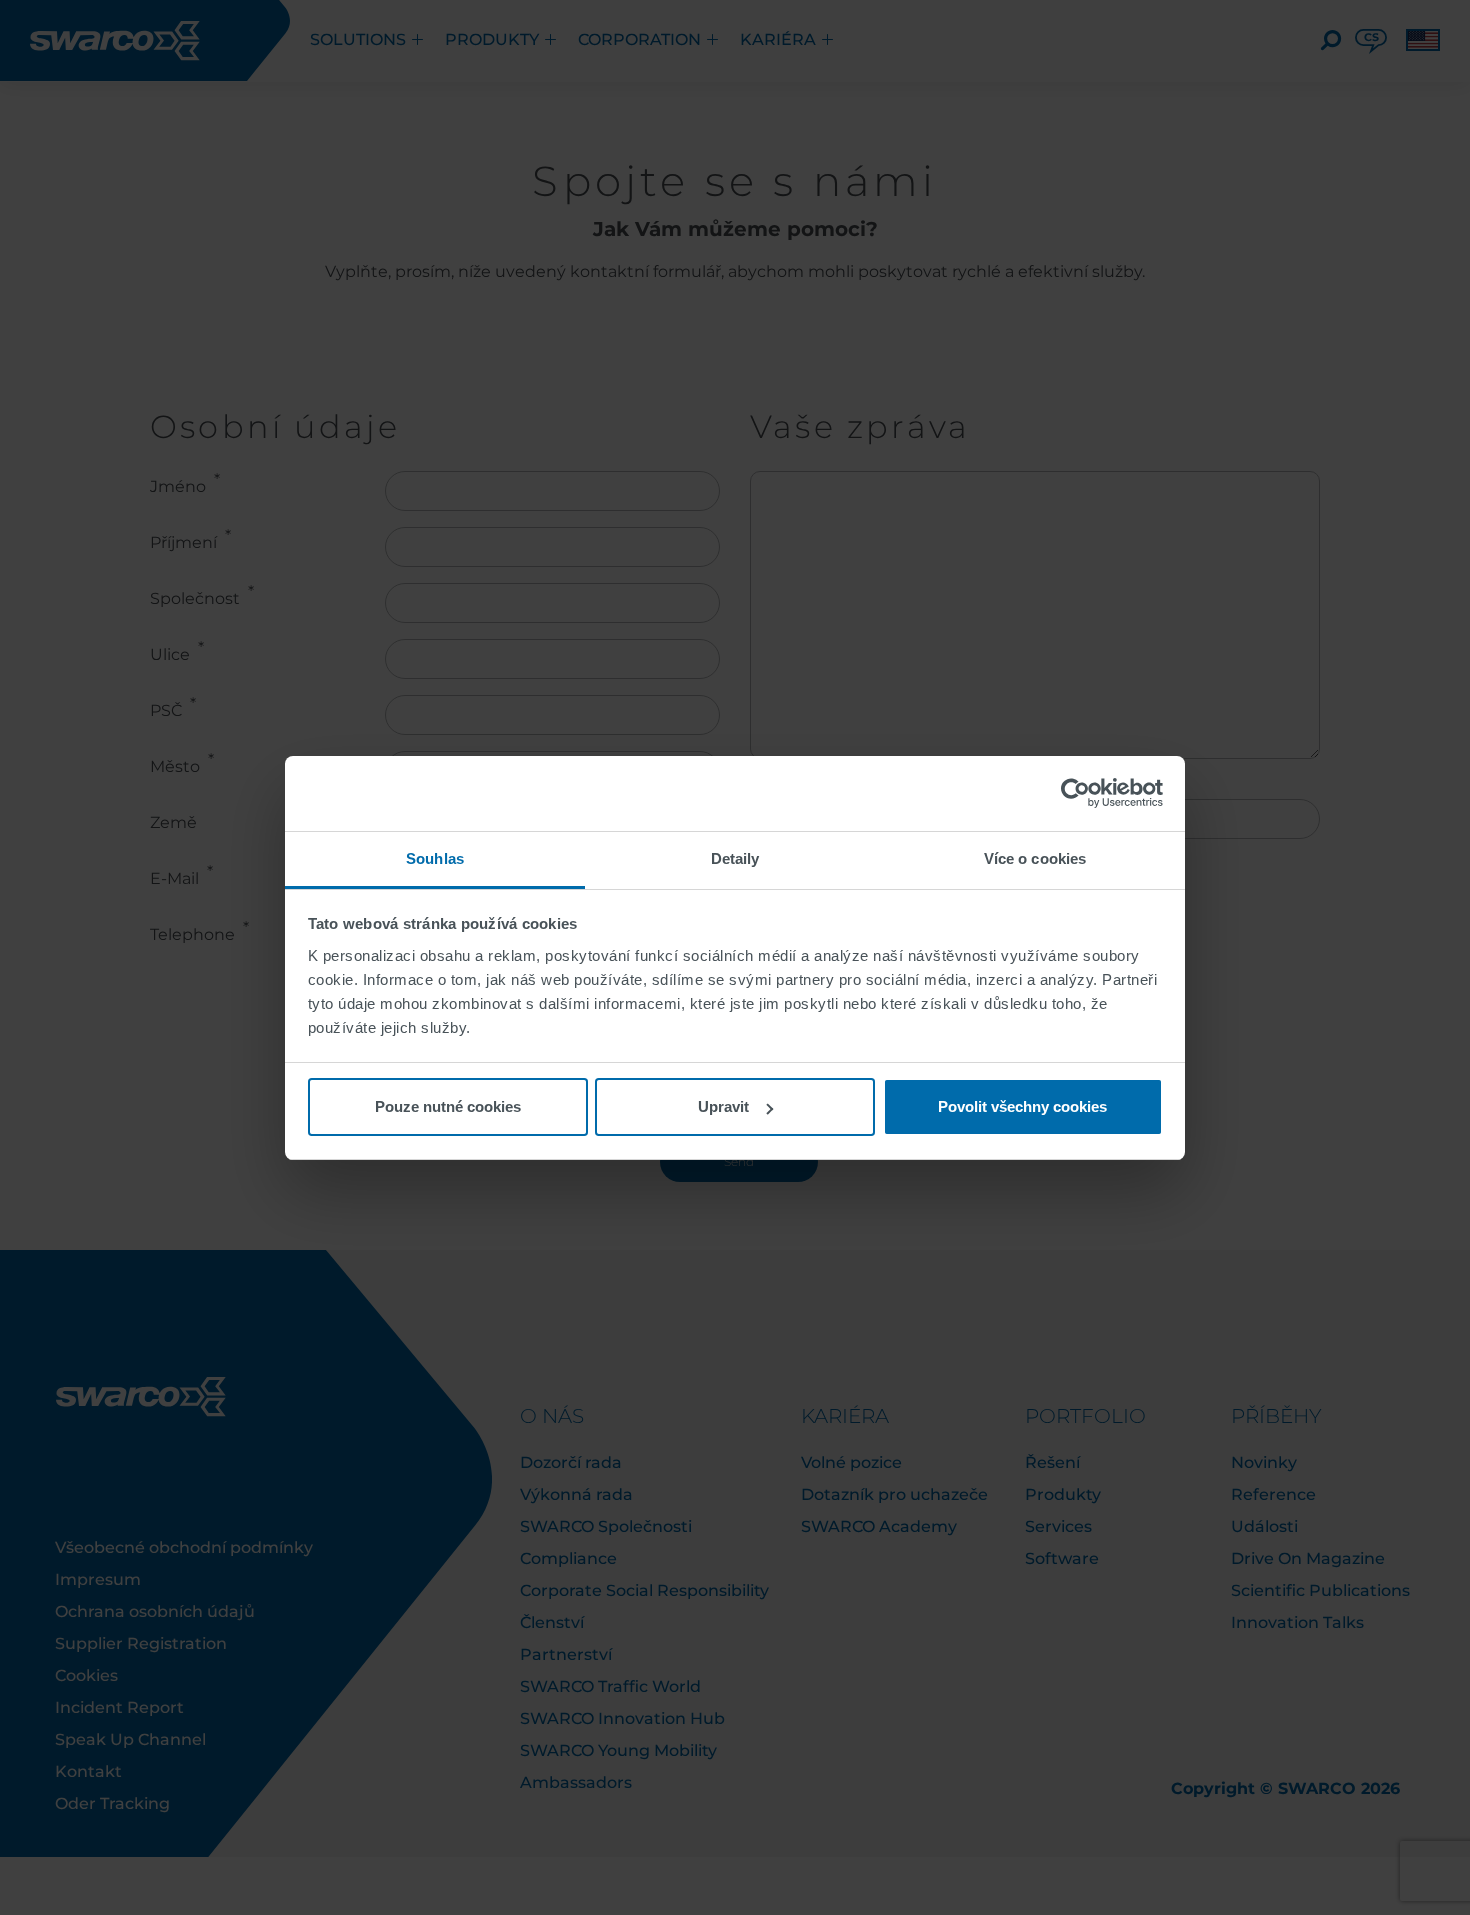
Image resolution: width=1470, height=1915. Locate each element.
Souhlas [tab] (435, 858)
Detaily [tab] (735, 858)
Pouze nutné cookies (448, 1106)
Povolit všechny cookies (1022, 1106)
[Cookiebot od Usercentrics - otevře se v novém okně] (1075, 793)
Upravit (723, 1106)
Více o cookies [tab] (1035, 858)
